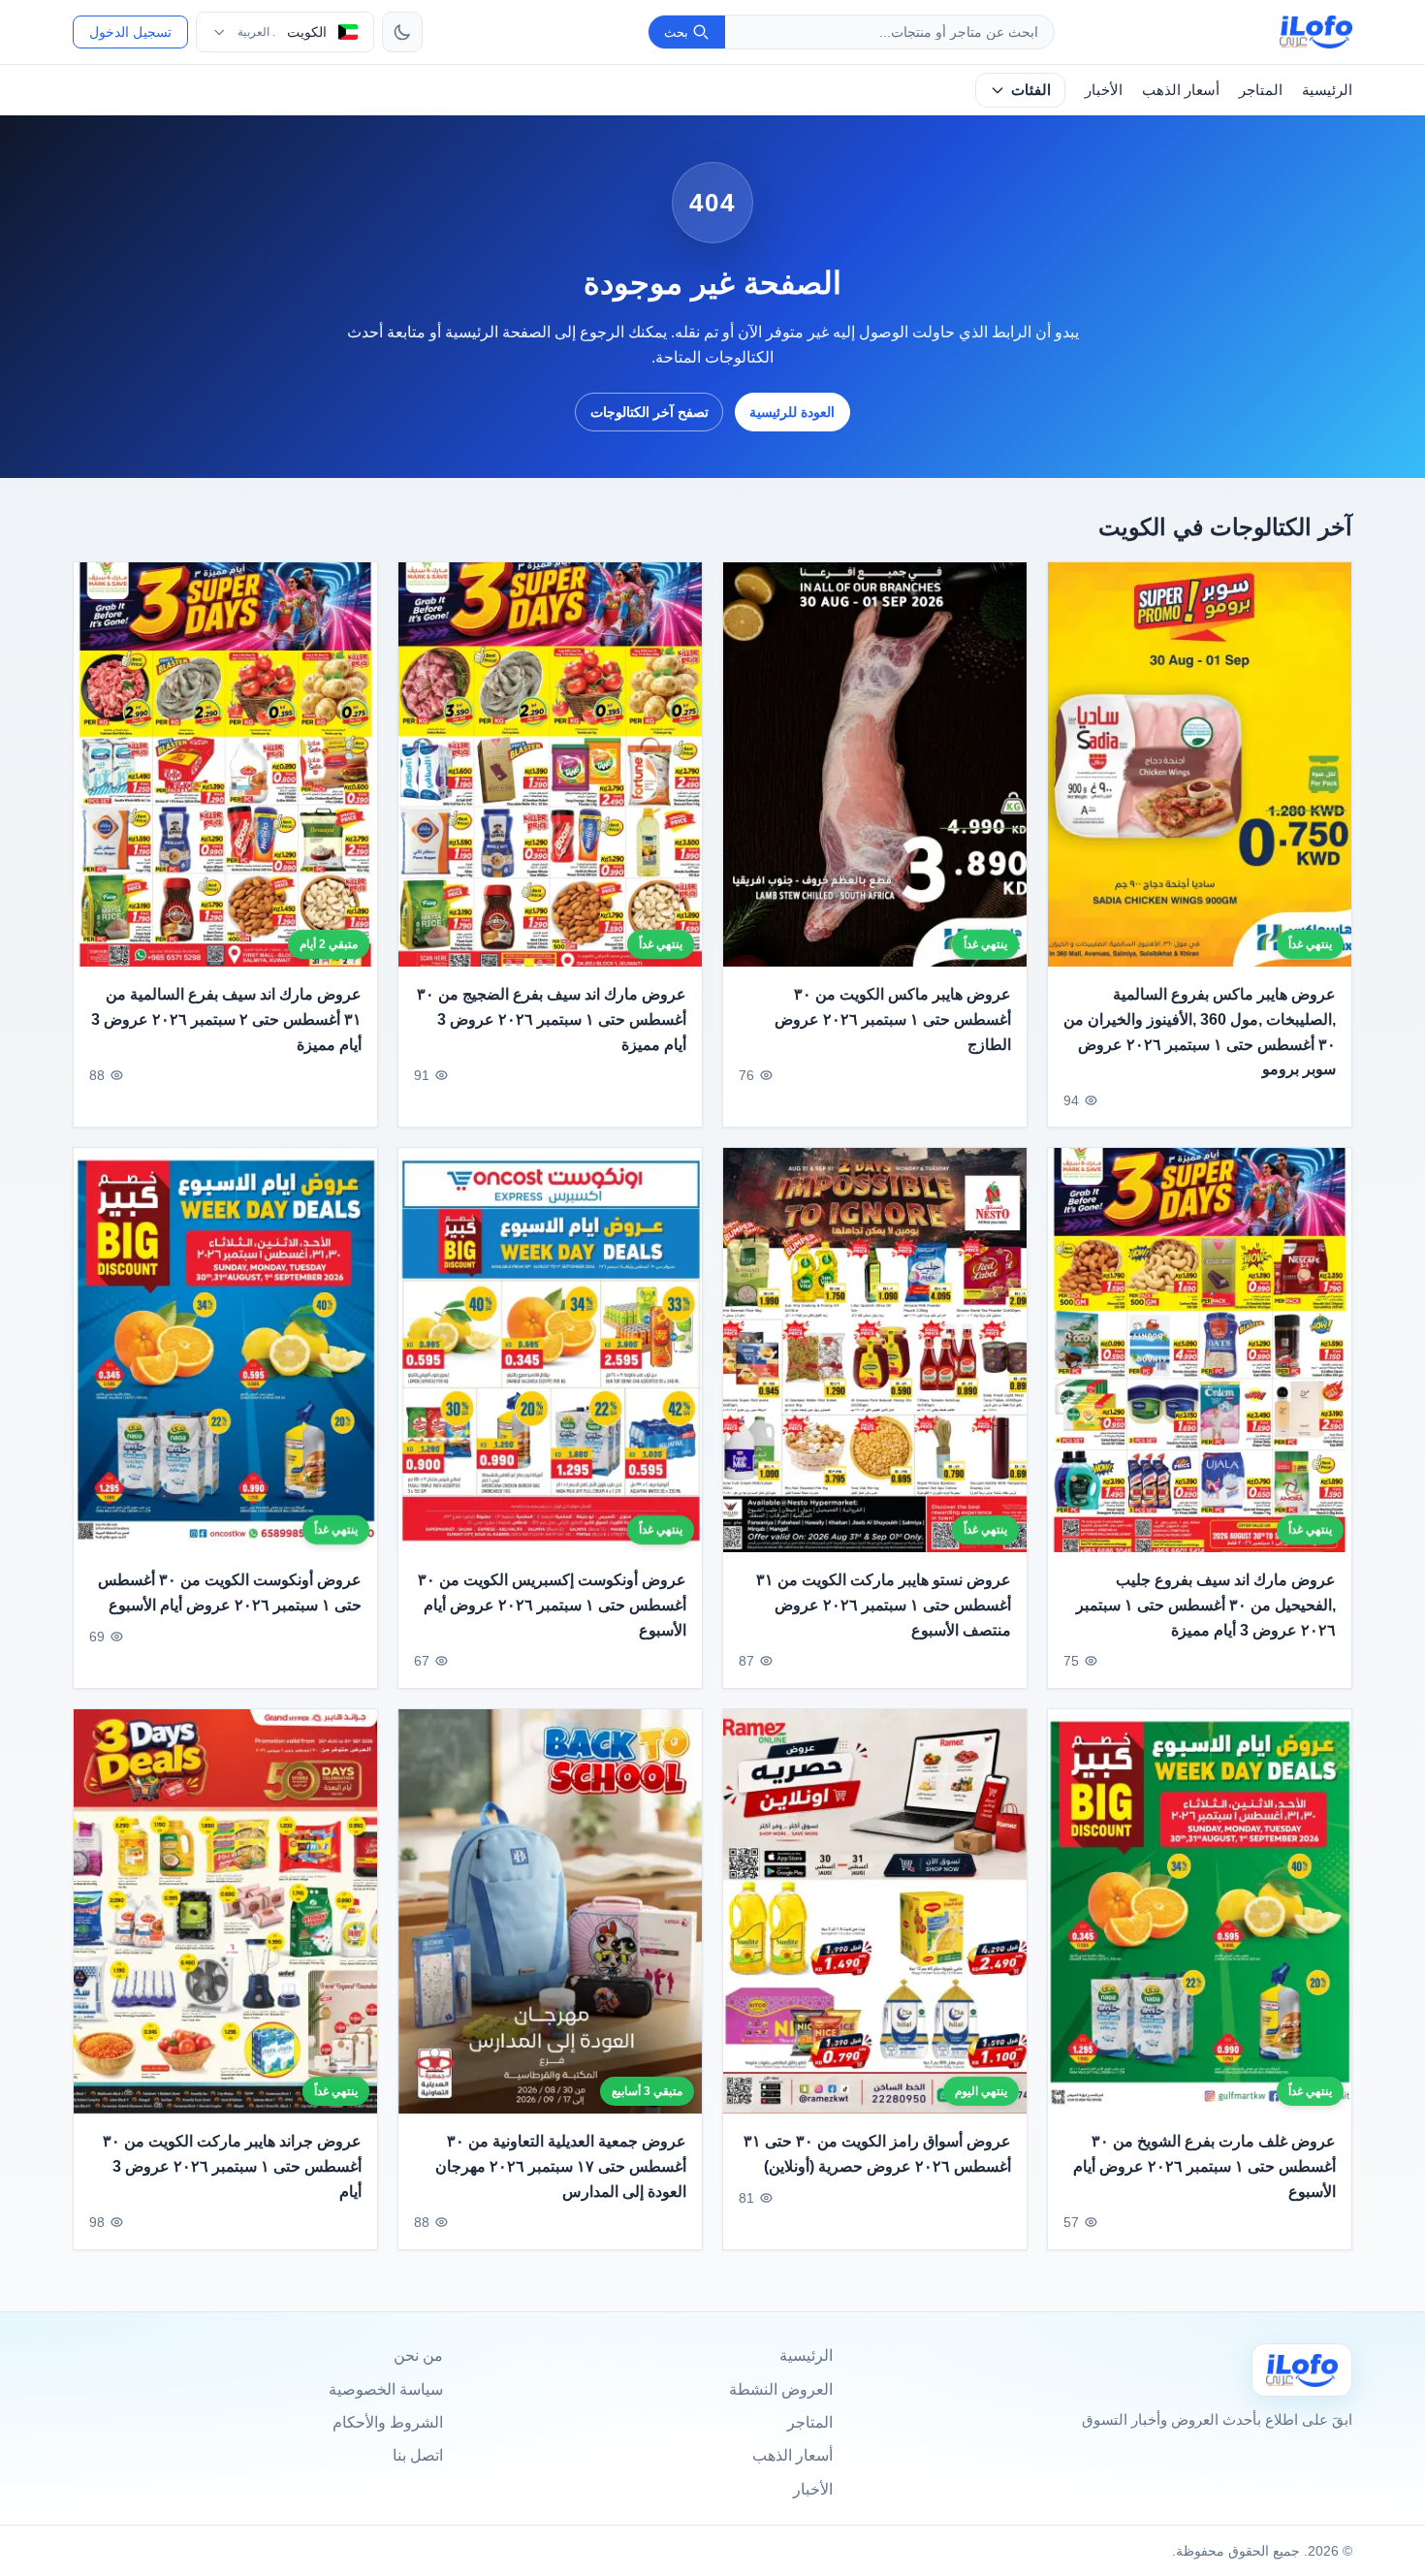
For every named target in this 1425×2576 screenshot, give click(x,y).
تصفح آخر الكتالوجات (649, 412)
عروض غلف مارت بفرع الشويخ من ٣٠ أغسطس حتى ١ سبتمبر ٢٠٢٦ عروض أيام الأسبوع (1204, 2166)
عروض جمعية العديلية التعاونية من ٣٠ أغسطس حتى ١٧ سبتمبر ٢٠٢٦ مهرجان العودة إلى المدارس (561, 2166)
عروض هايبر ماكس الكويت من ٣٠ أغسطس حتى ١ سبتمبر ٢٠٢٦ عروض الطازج (893, 1020)
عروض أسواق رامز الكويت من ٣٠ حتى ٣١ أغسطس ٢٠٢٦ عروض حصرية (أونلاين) (877, 2154)
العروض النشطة (781, 2389)
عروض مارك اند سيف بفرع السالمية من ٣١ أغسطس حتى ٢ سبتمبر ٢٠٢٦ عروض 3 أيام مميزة (226, 1020)
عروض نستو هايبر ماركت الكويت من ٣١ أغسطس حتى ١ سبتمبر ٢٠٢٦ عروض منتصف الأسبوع (884, 1606)
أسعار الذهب (1181, 90)
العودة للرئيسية (792, 412)
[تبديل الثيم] (402, 32)
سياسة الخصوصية (386, 2389)
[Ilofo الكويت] (1302, 2370)
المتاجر (1261, 90)
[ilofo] (1316, 32)
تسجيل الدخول (130, 32)
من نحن (418, 2355)
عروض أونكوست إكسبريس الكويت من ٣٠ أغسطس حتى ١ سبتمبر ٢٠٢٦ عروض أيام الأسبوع (552, 1606)
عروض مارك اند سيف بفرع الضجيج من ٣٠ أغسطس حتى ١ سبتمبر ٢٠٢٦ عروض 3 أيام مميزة (552, 1020)
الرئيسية (1327, 90)
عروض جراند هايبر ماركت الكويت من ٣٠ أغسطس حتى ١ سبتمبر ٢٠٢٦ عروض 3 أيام (232, 2166)
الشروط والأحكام (388, 2422)
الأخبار (1104, 90)
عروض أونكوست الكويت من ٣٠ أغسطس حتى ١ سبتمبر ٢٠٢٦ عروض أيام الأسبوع (230, 1593)
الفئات (1031, 90)
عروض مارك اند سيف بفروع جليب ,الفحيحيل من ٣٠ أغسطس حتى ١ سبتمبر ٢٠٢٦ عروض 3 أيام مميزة (1206, 1606)
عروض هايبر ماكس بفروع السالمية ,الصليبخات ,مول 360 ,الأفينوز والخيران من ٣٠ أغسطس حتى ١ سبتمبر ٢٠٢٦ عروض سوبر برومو (1200, 1033)
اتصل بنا (418, 2455)
